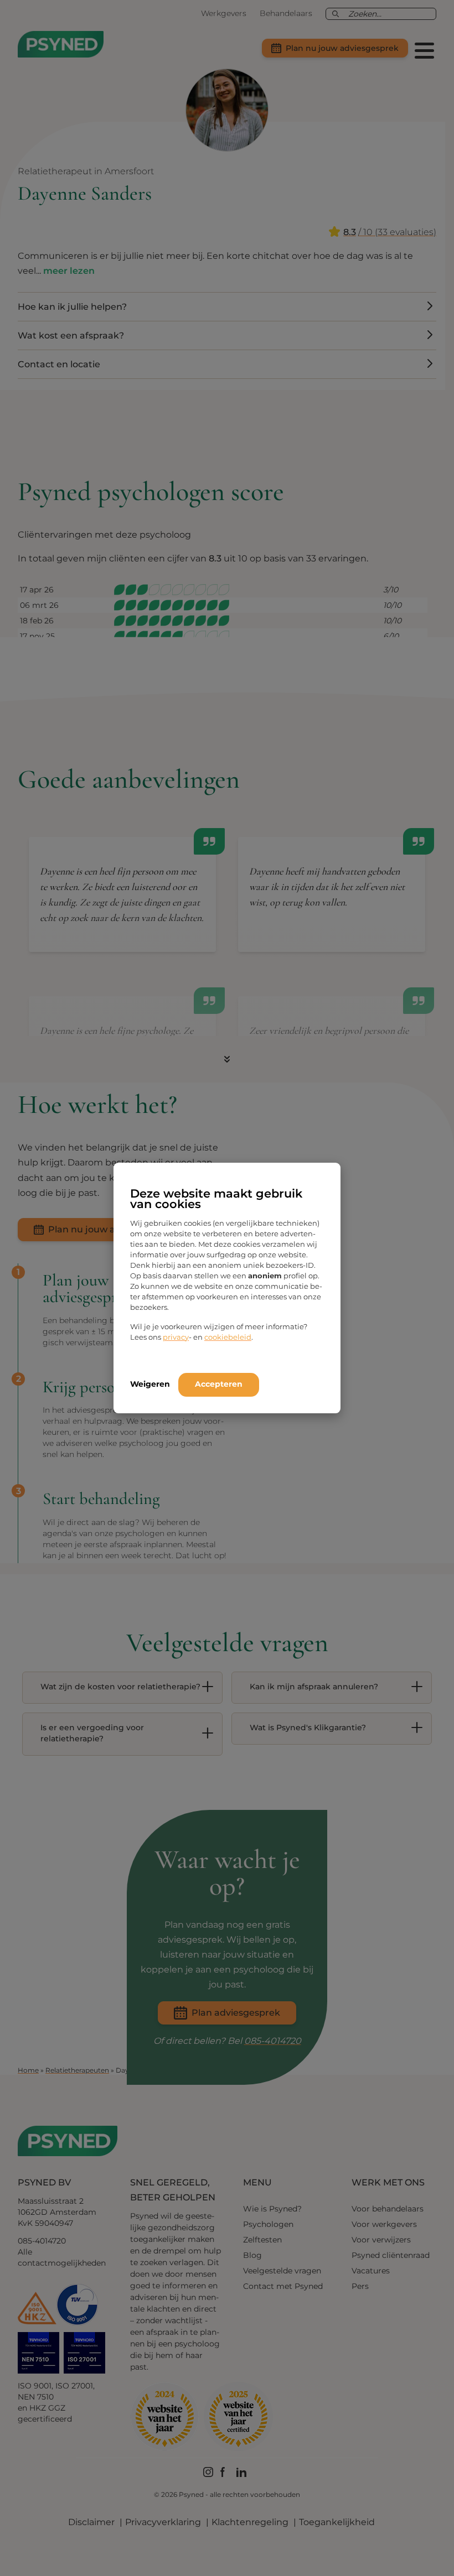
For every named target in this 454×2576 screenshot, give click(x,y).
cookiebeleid (228, 1337)
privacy (176, 1337)
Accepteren (219, 1384)
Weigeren (150, 1384)
